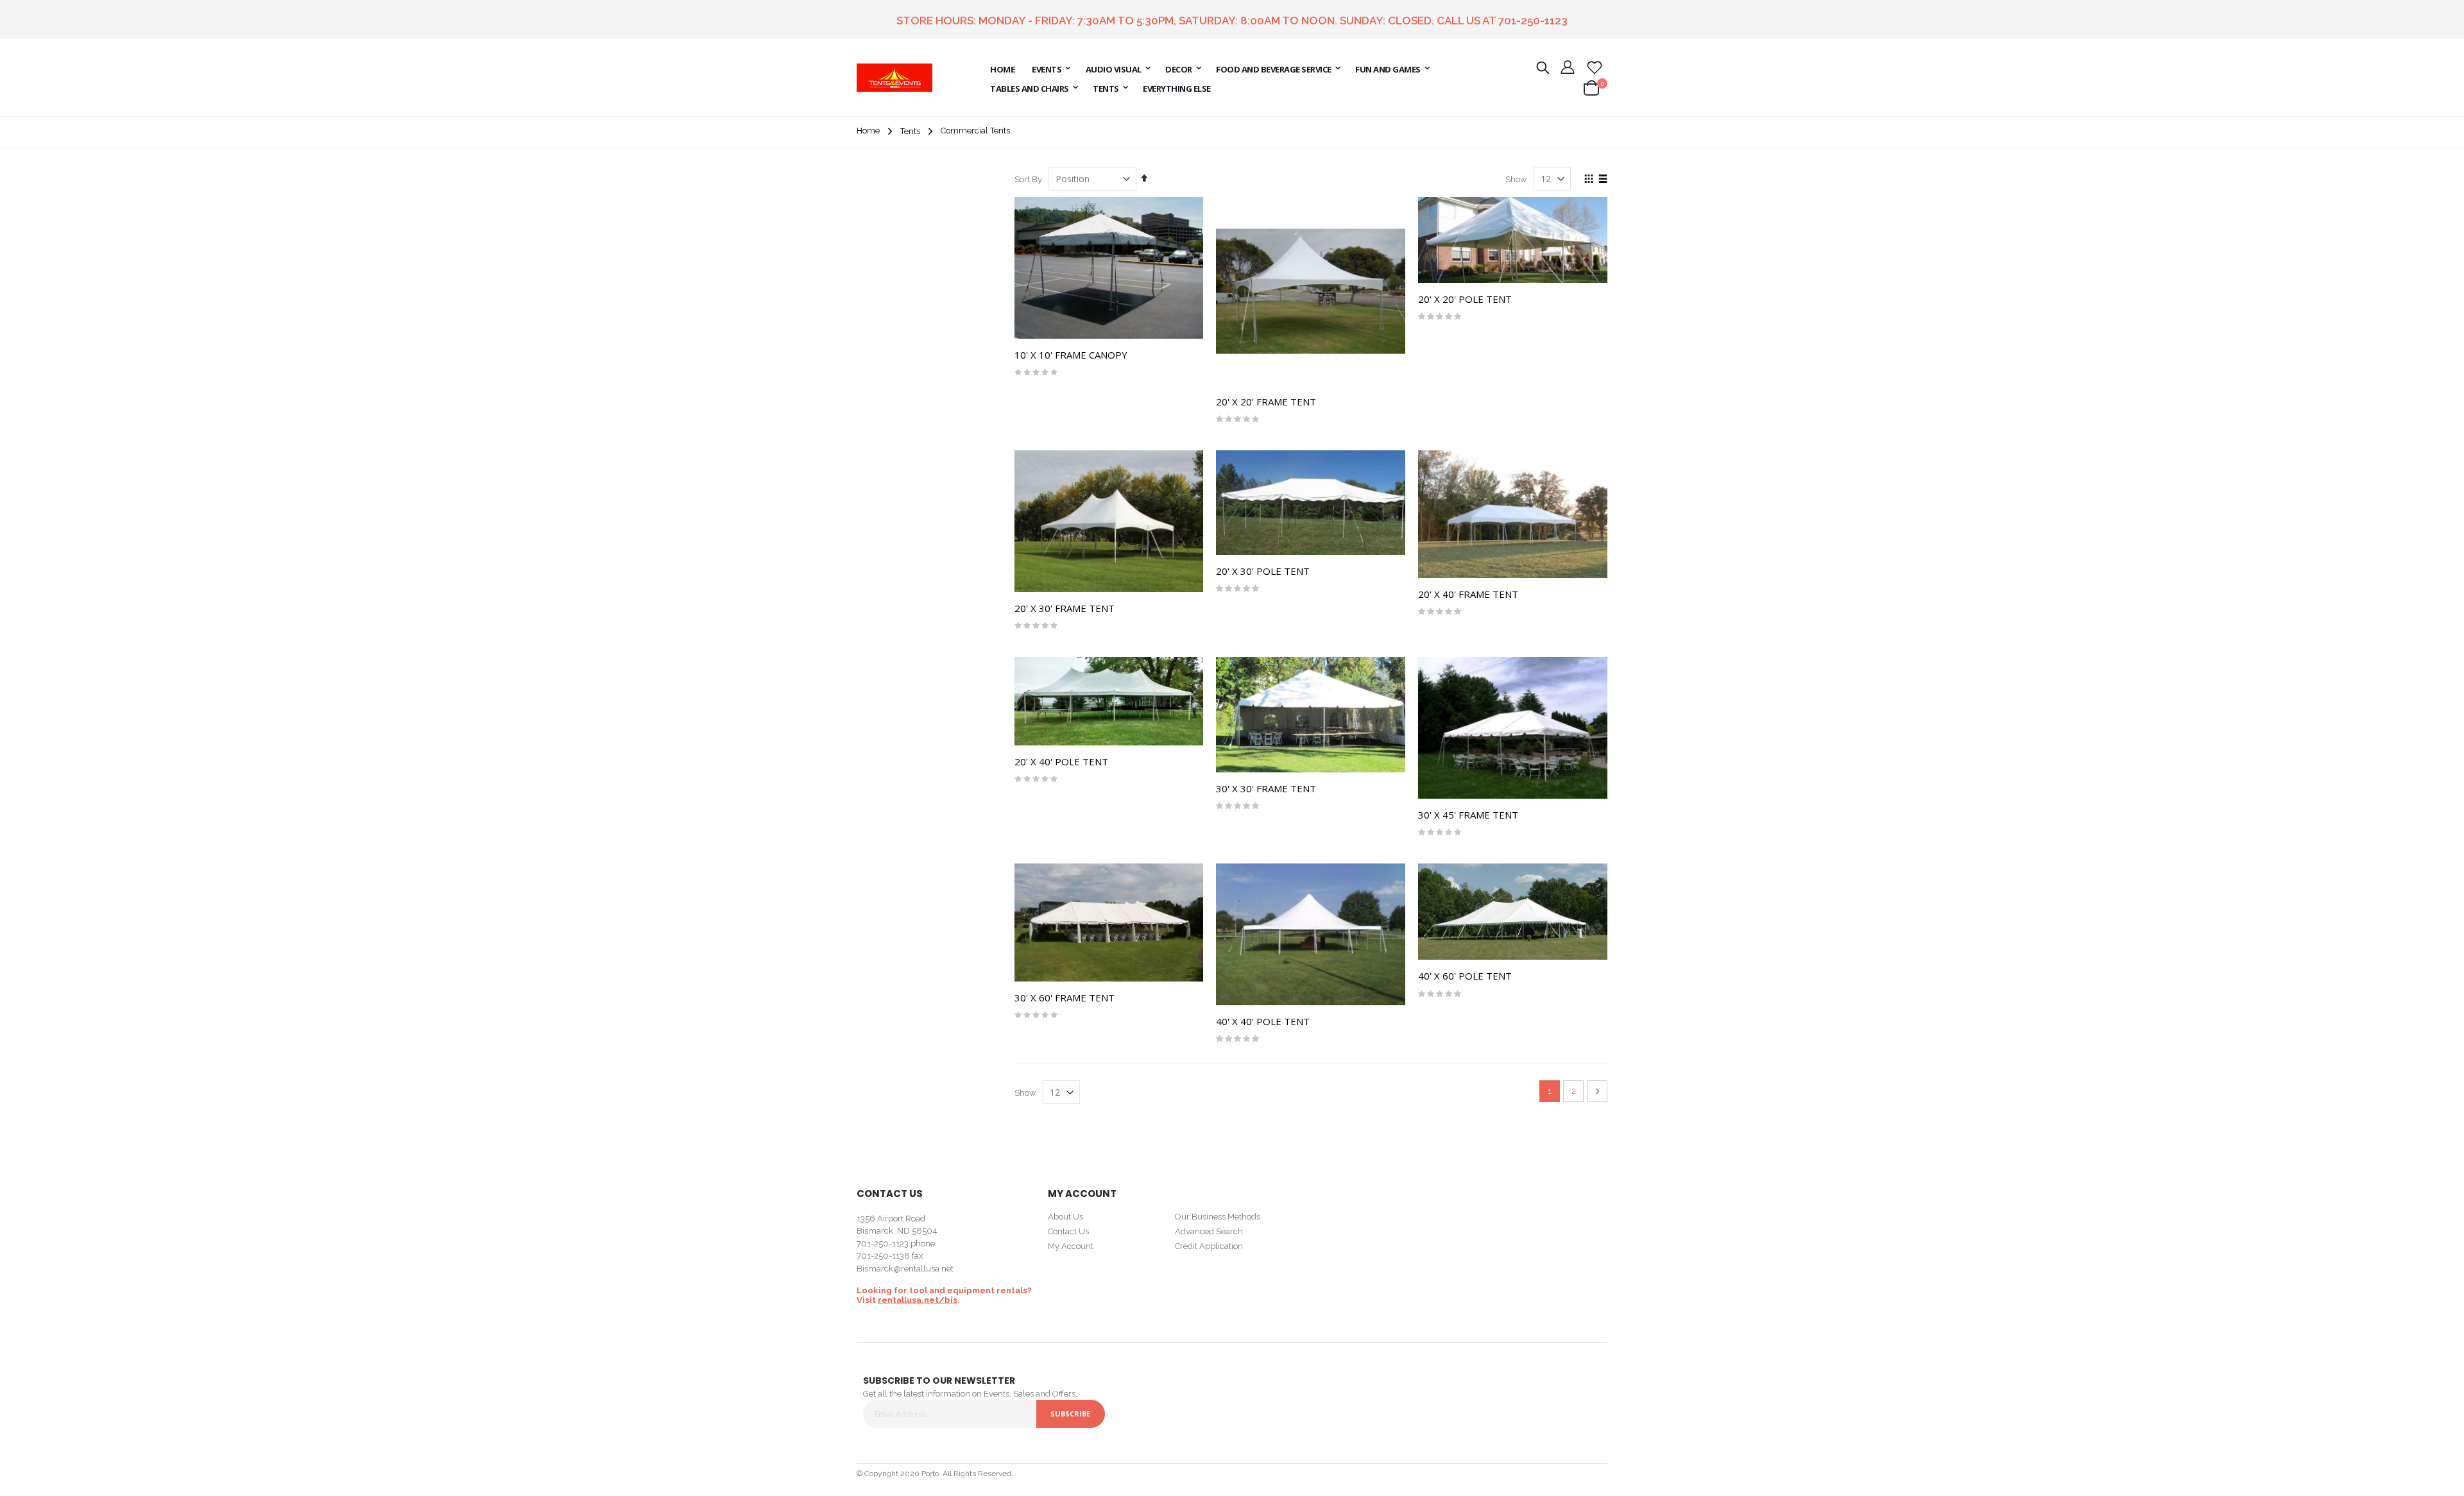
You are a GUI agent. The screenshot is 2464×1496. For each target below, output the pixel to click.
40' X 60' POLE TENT (1465, 976)
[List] (1603, 180)
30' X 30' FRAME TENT (1266, 788)
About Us (1065, 1217)
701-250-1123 (1533, 21)
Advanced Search (1209, 1231)
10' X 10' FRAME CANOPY (1071, 355)
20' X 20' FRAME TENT (1266, 402)
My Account (1071, 1246)
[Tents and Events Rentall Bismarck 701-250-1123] (894, 78)
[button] (1595, 67)
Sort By (1028, 179)
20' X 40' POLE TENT (1061, 761)
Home (868, 131)
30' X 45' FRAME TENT (1468, 815)
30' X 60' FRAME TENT (1065, 998)
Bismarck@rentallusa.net (905, 1269)
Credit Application (1209, 1246)
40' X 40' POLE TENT (1263, 1021)
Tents (910, 131)
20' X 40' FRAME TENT (1468, 594)
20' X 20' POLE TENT (1465, 299)
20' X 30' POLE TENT (1263, 571)
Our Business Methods (1218, 1217)
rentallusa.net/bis (918, 1300)
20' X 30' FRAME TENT (1065, 608)
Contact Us (1068, 1231)
